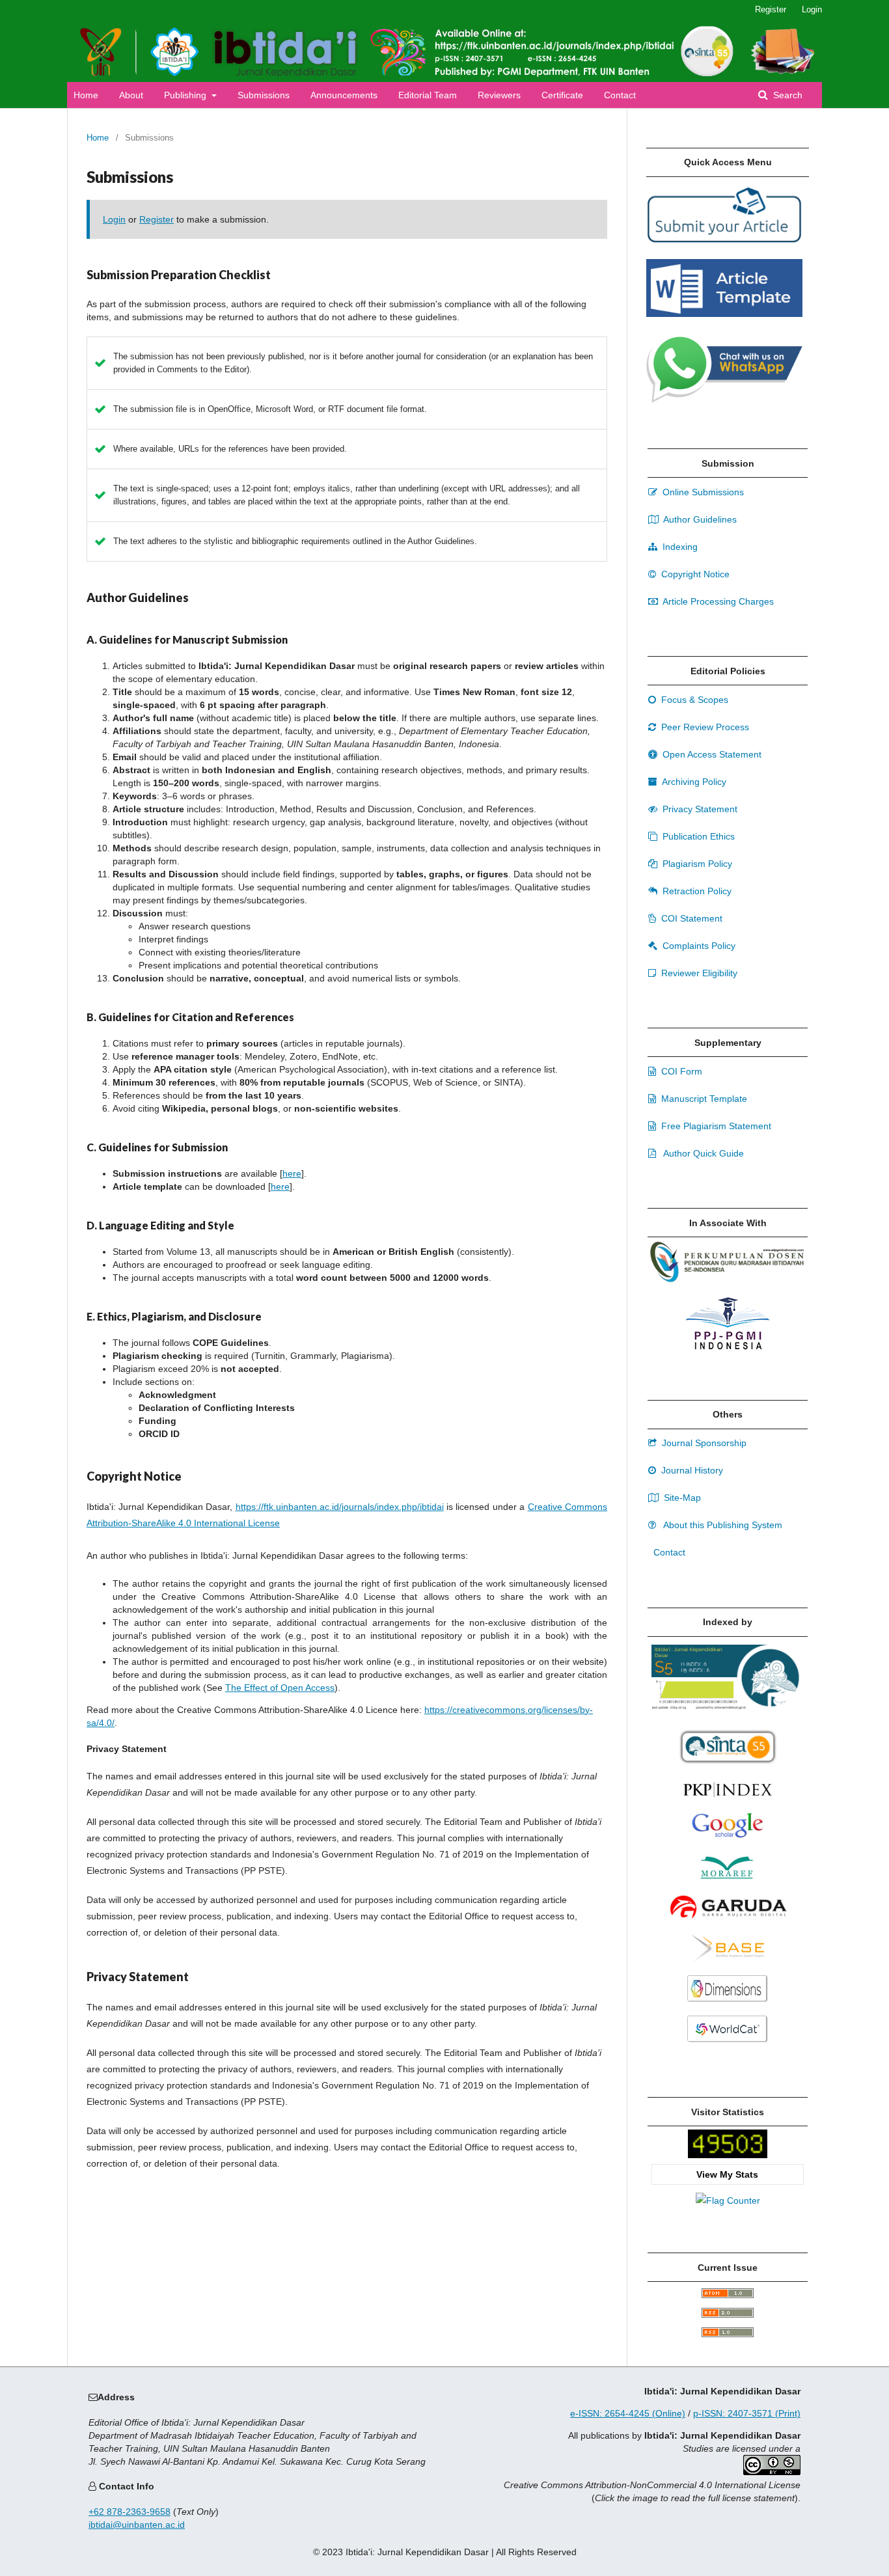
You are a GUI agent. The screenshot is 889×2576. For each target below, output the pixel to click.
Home (86, 95)
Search (786, 95)
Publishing (186, 95)
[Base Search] (727, 1963)
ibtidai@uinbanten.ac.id (137, 2525)
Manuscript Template (703, 1099)
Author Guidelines (699, 519)
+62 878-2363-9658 (130, 2512)
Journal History (691, 1470)
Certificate (562, 95)
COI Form (680, 1071)
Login (812, 9)
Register (771, 9)
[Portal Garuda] (728, 1923)
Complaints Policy (698, 946)
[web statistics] (728, 2155)
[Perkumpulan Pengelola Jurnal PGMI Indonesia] (728, 1348)
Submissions (264, 95)
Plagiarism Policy (696, 864)
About (131, 95)
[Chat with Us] (724, 400)
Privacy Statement (699, 809)
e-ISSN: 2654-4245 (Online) (628, 2413)
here (292, 1173)
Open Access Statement (711, 754)
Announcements (344, 95)
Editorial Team (428, 95)
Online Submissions (702, 492)
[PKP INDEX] (728, 1802)
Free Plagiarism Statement (715, 1126)
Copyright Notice (694, 574)
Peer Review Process (704, 727)
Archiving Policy (693, 782)
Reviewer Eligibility (698, 973)
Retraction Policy (696, 891)
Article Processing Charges (717, 601)
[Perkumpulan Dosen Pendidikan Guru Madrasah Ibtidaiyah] (728, 1280)
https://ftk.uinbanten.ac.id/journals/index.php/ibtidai (340, 1507)
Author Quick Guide (703, 1153)
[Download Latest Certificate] (728, 1761)
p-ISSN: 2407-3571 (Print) (747, 2413)
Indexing (679, 547)
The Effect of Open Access (280, 1688)
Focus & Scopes (693, 700)
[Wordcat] (728, 2044)
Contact (620, 95)
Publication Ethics (697, 836)
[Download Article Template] (724, 314)
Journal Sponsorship (703, 1443)
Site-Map (681, 1498)
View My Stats (727, 2174)
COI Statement (691, 918)
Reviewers (499, 95)
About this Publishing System (722, 1525)
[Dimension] (728, 2003)
